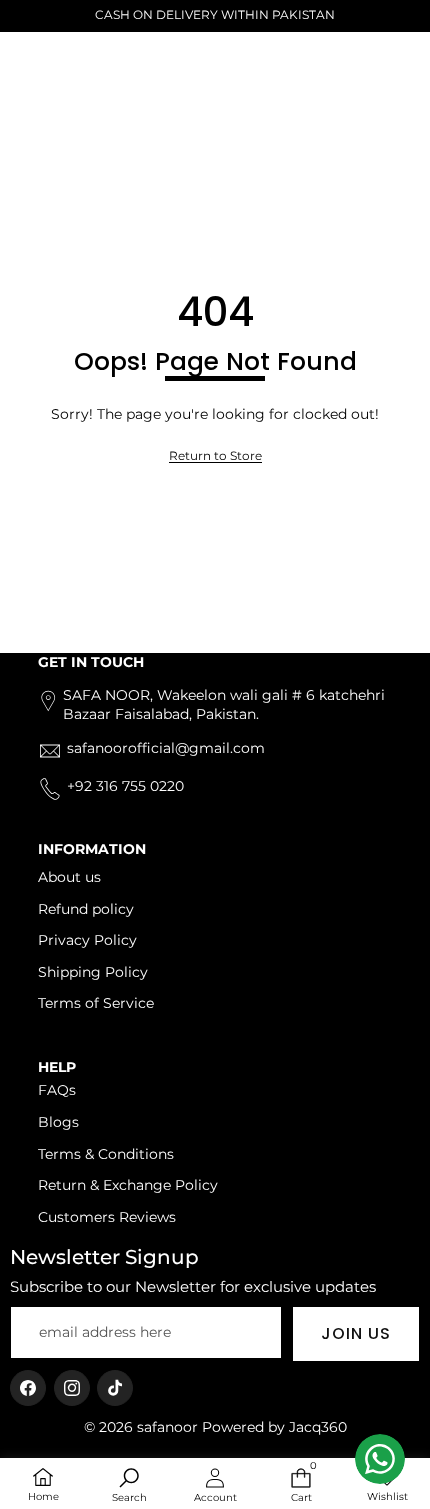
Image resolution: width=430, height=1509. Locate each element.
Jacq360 (318, 1427)
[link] (215, 456)
